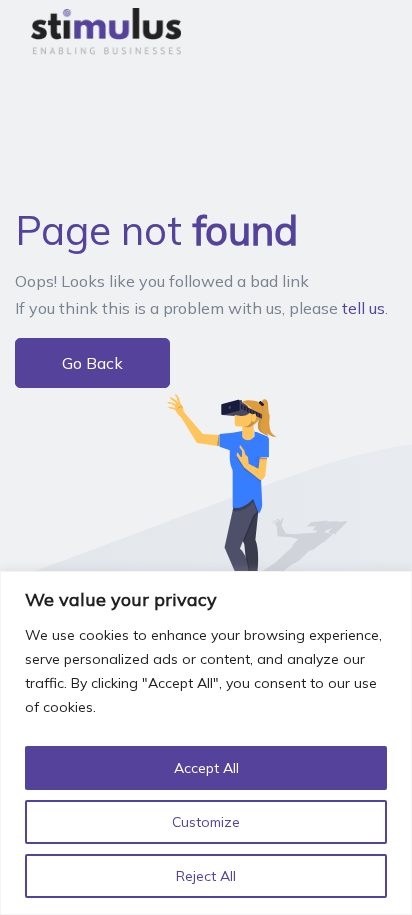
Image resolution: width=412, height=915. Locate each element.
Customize (206, 822)
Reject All (206, 876)
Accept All (206, 768)
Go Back (92, 363)
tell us (363, 308)
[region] (206, 743)
